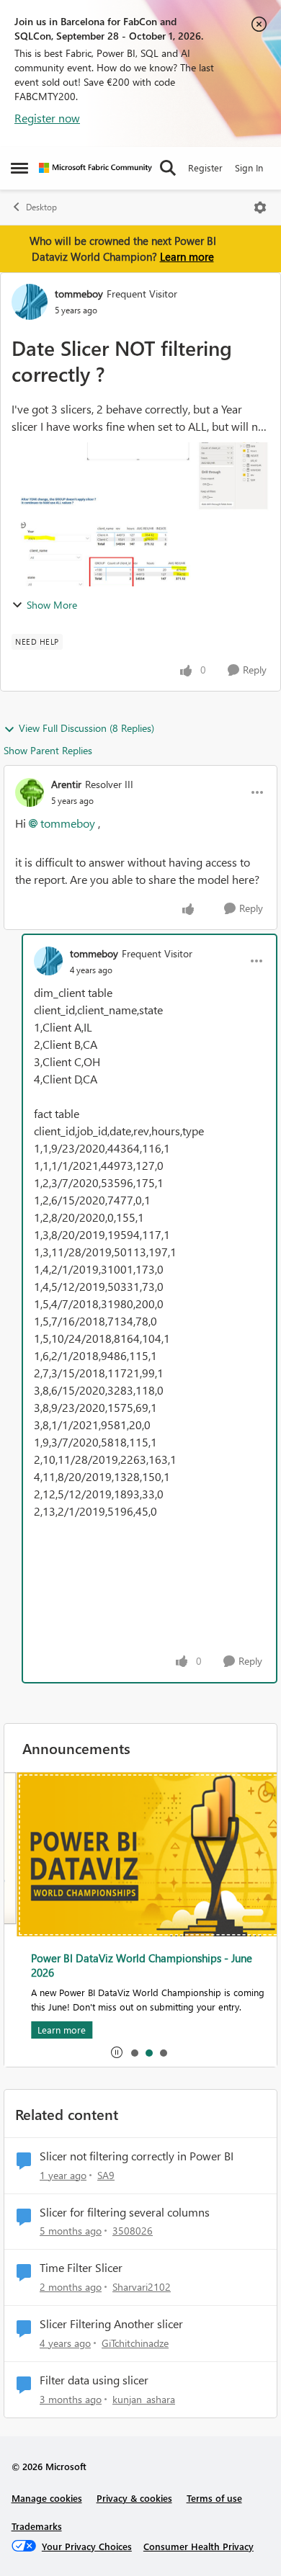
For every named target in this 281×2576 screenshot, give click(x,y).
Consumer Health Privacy (199, 2546)
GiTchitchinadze (135, 2343)
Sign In (249, 167)
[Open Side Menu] (19, 168)
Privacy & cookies (134, 2498)
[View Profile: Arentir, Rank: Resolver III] (30, 792)
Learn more (187, 256)
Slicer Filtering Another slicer (111, 2324)
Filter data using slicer (94, 2380)
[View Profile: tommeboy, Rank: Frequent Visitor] (30, 302)
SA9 (106, 2175)
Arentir (66, 784)
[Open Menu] (260, 207)
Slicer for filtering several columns (125, 2212)
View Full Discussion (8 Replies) (86, 728)
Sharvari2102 (142, 2287)
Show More (52, 605)
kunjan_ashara (144, 2399)
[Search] (168, 168)
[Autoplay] (117, 2052)
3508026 (133, 2231)
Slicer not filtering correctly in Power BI (137, 2156)
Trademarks (37, 2526)
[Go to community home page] (95, 168)
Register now (47, 118)
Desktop (41, 207)
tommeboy (79, 294)
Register (205, 167)
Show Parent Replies (48, 750)
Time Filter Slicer (81, 2268)
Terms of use (214, 2498)
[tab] (134, 2052)
